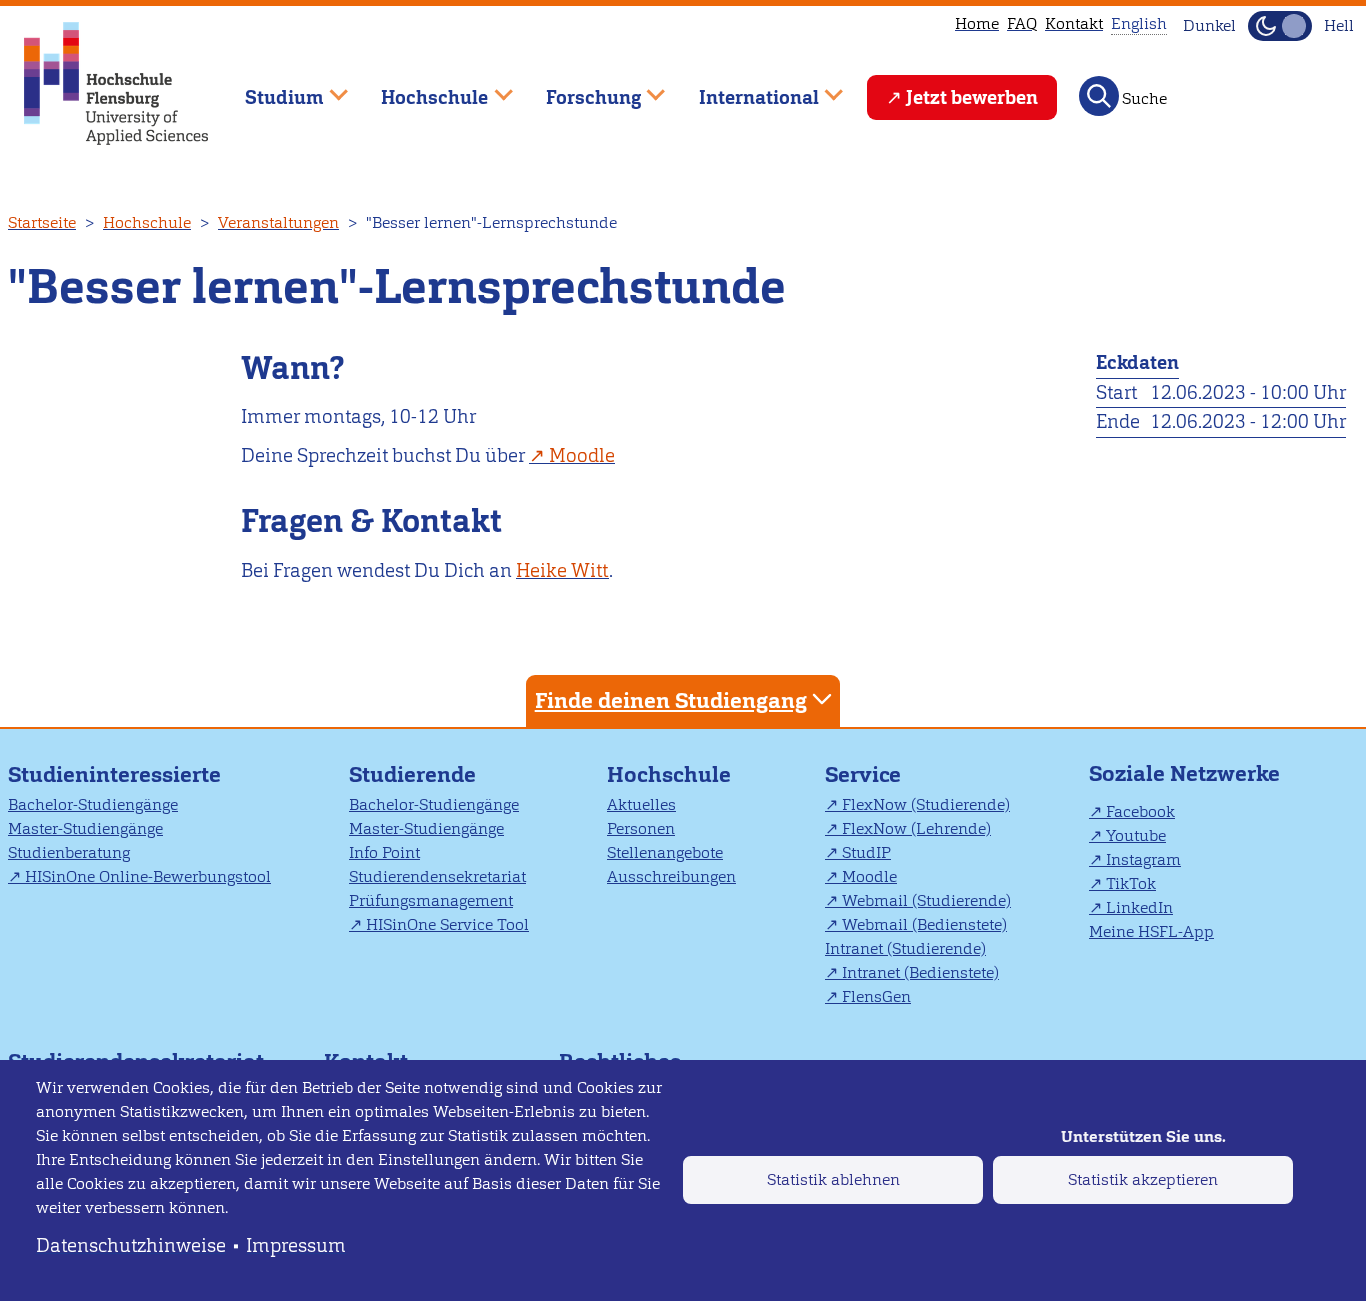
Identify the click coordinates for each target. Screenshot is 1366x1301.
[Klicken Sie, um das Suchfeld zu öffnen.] (1099, 96)
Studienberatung (69, 852)
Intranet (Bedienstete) (920, 972)
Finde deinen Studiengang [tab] (671, 700)
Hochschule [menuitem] (421, 88)
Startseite (42, 222)
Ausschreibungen (671, 876)
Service (863, 774)
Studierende (412, 774)
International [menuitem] (744, 88)
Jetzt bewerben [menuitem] (972, 97)
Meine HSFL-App (1151, 931)
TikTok (1131, 883)
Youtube (1136, 835)
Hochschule (147, 222)
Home (977, 23)
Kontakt (1074, 23)
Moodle (582, 455)
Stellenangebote (665, 852)
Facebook (1140, 811)
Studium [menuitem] (270, 88)
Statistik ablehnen (833, 1179)
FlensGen (876, 996)
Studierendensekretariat (437, 876)
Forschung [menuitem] (579, 88)
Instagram (1143, 859)
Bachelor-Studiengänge (93, 804)
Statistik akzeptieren (1143, 1179)
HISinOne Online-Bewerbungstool (148, 876)
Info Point (384, 852)
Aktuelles (641, 804)
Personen (641, 828)
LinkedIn (1139, 907)
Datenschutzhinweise (131, 1245)
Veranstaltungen (278, 222)
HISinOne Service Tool (447, 924)
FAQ (1022, 23)
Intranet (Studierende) (905, 948)
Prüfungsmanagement (431, 900)
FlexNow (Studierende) (926, 804)
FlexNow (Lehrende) (916, 828)
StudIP (866, 852)
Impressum (296, 1245)
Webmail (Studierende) (926, 900)
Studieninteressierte (114, 774)
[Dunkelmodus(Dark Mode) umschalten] (1280, 26)
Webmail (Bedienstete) (924, 924)
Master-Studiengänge (85, 828)
